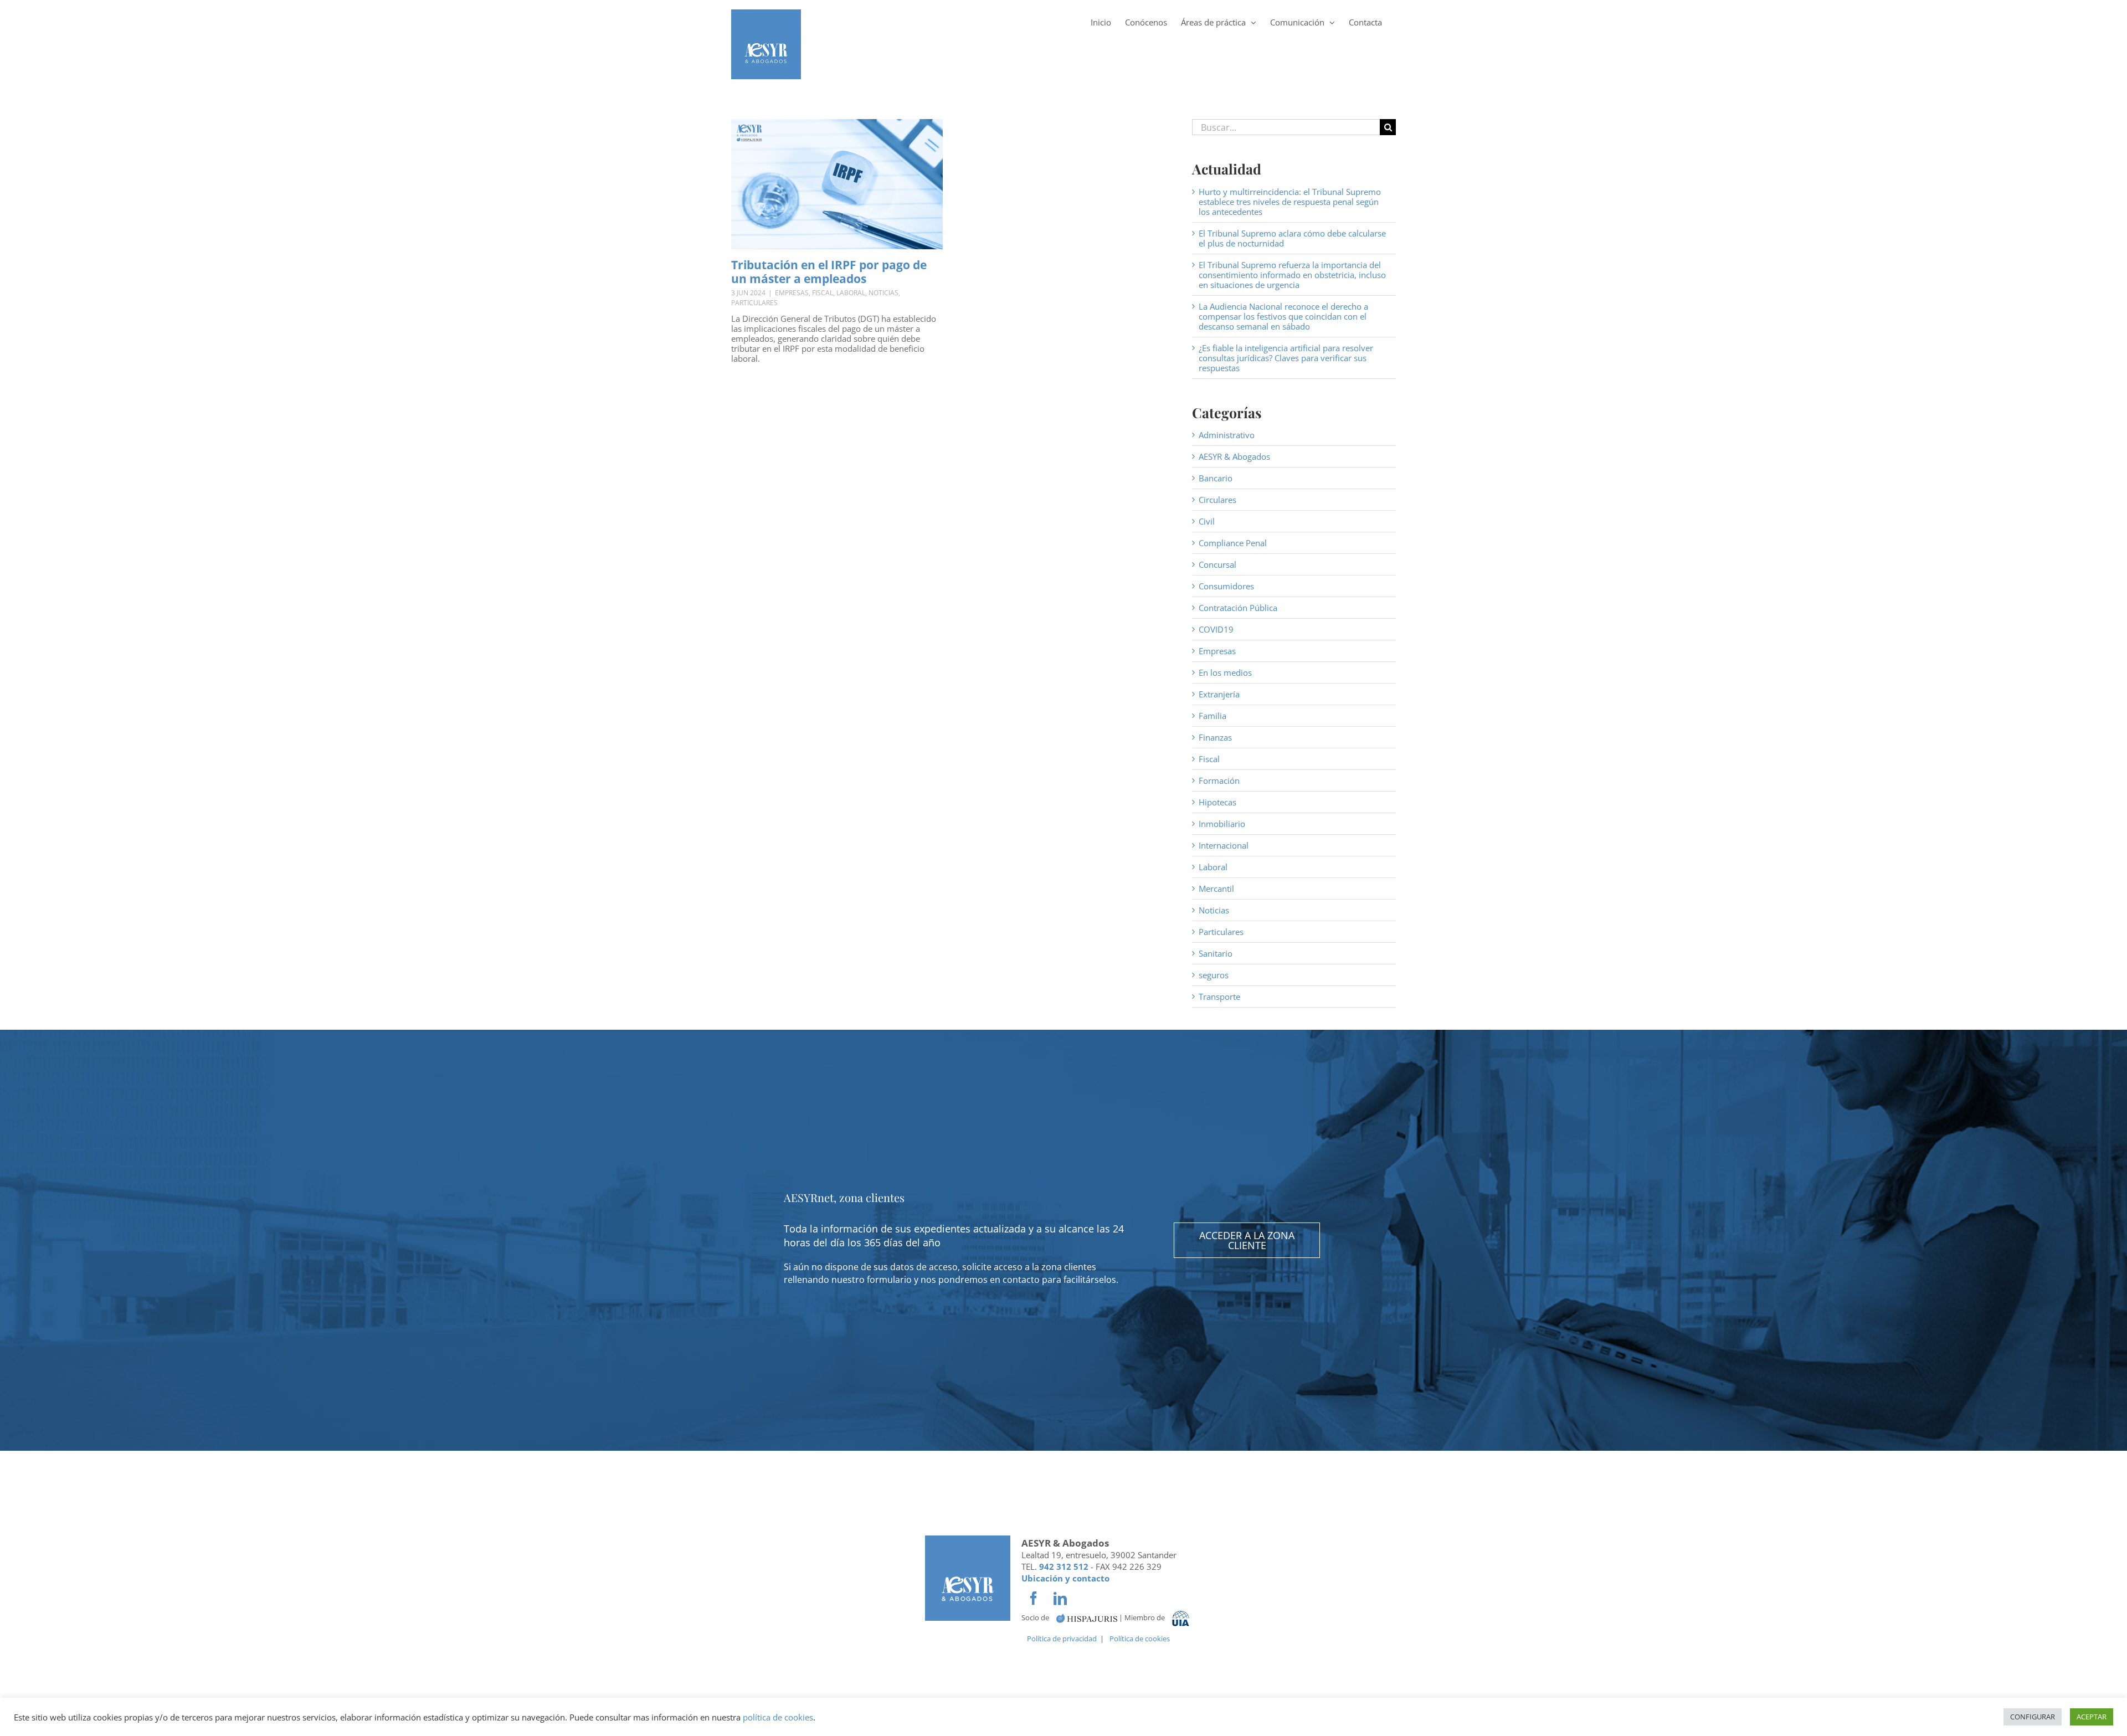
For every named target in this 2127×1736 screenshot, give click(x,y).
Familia (1213, 716)
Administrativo (1227, 435)
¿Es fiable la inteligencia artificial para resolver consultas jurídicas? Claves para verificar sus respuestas (1286, 358)
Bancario (1216, 478)
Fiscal (823, 293)
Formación (1219, 780)
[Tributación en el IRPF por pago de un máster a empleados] (837, 184)
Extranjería (1219, 694)
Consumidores (1226, 586)
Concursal (1217, 564)
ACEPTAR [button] (2092, 1717)
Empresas (792, 293)
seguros (1214, 975)
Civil (1207, 521)
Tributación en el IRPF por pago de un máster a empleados (829, 272)
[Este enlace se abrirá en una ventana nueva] (1087, 1618)
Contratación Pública (1238, 608)
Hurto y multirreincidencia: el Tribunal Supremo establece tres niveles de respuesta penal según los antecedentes (1290, 202)
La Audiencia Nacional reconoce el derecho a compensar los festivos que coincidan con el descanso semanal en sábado (1283, 316)
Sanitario (1216, 953)
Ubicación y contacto (1065, 1578)
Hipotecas (1217, 802)
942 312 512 (1064, 1566)
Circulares (1217, 500)
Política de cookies (1140, 1639)
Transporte (1219, 997)
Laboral (851, 293)
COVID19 (1216, 629)
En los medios (1225, 672)
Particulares (754, 303)
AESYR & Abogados (1234, 456)
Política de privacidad (1062, 1639)
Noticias (883, 293)
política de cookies (778, 1717)
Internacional (1224, 845)
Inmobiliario (1222, 824)
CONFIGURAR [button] (2033, 1717)
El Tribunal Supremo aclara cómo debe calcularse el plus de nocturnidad (1292, 238)
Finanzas (1215, 737)
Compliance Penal (1233, 543)
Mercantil (1216, 888)
